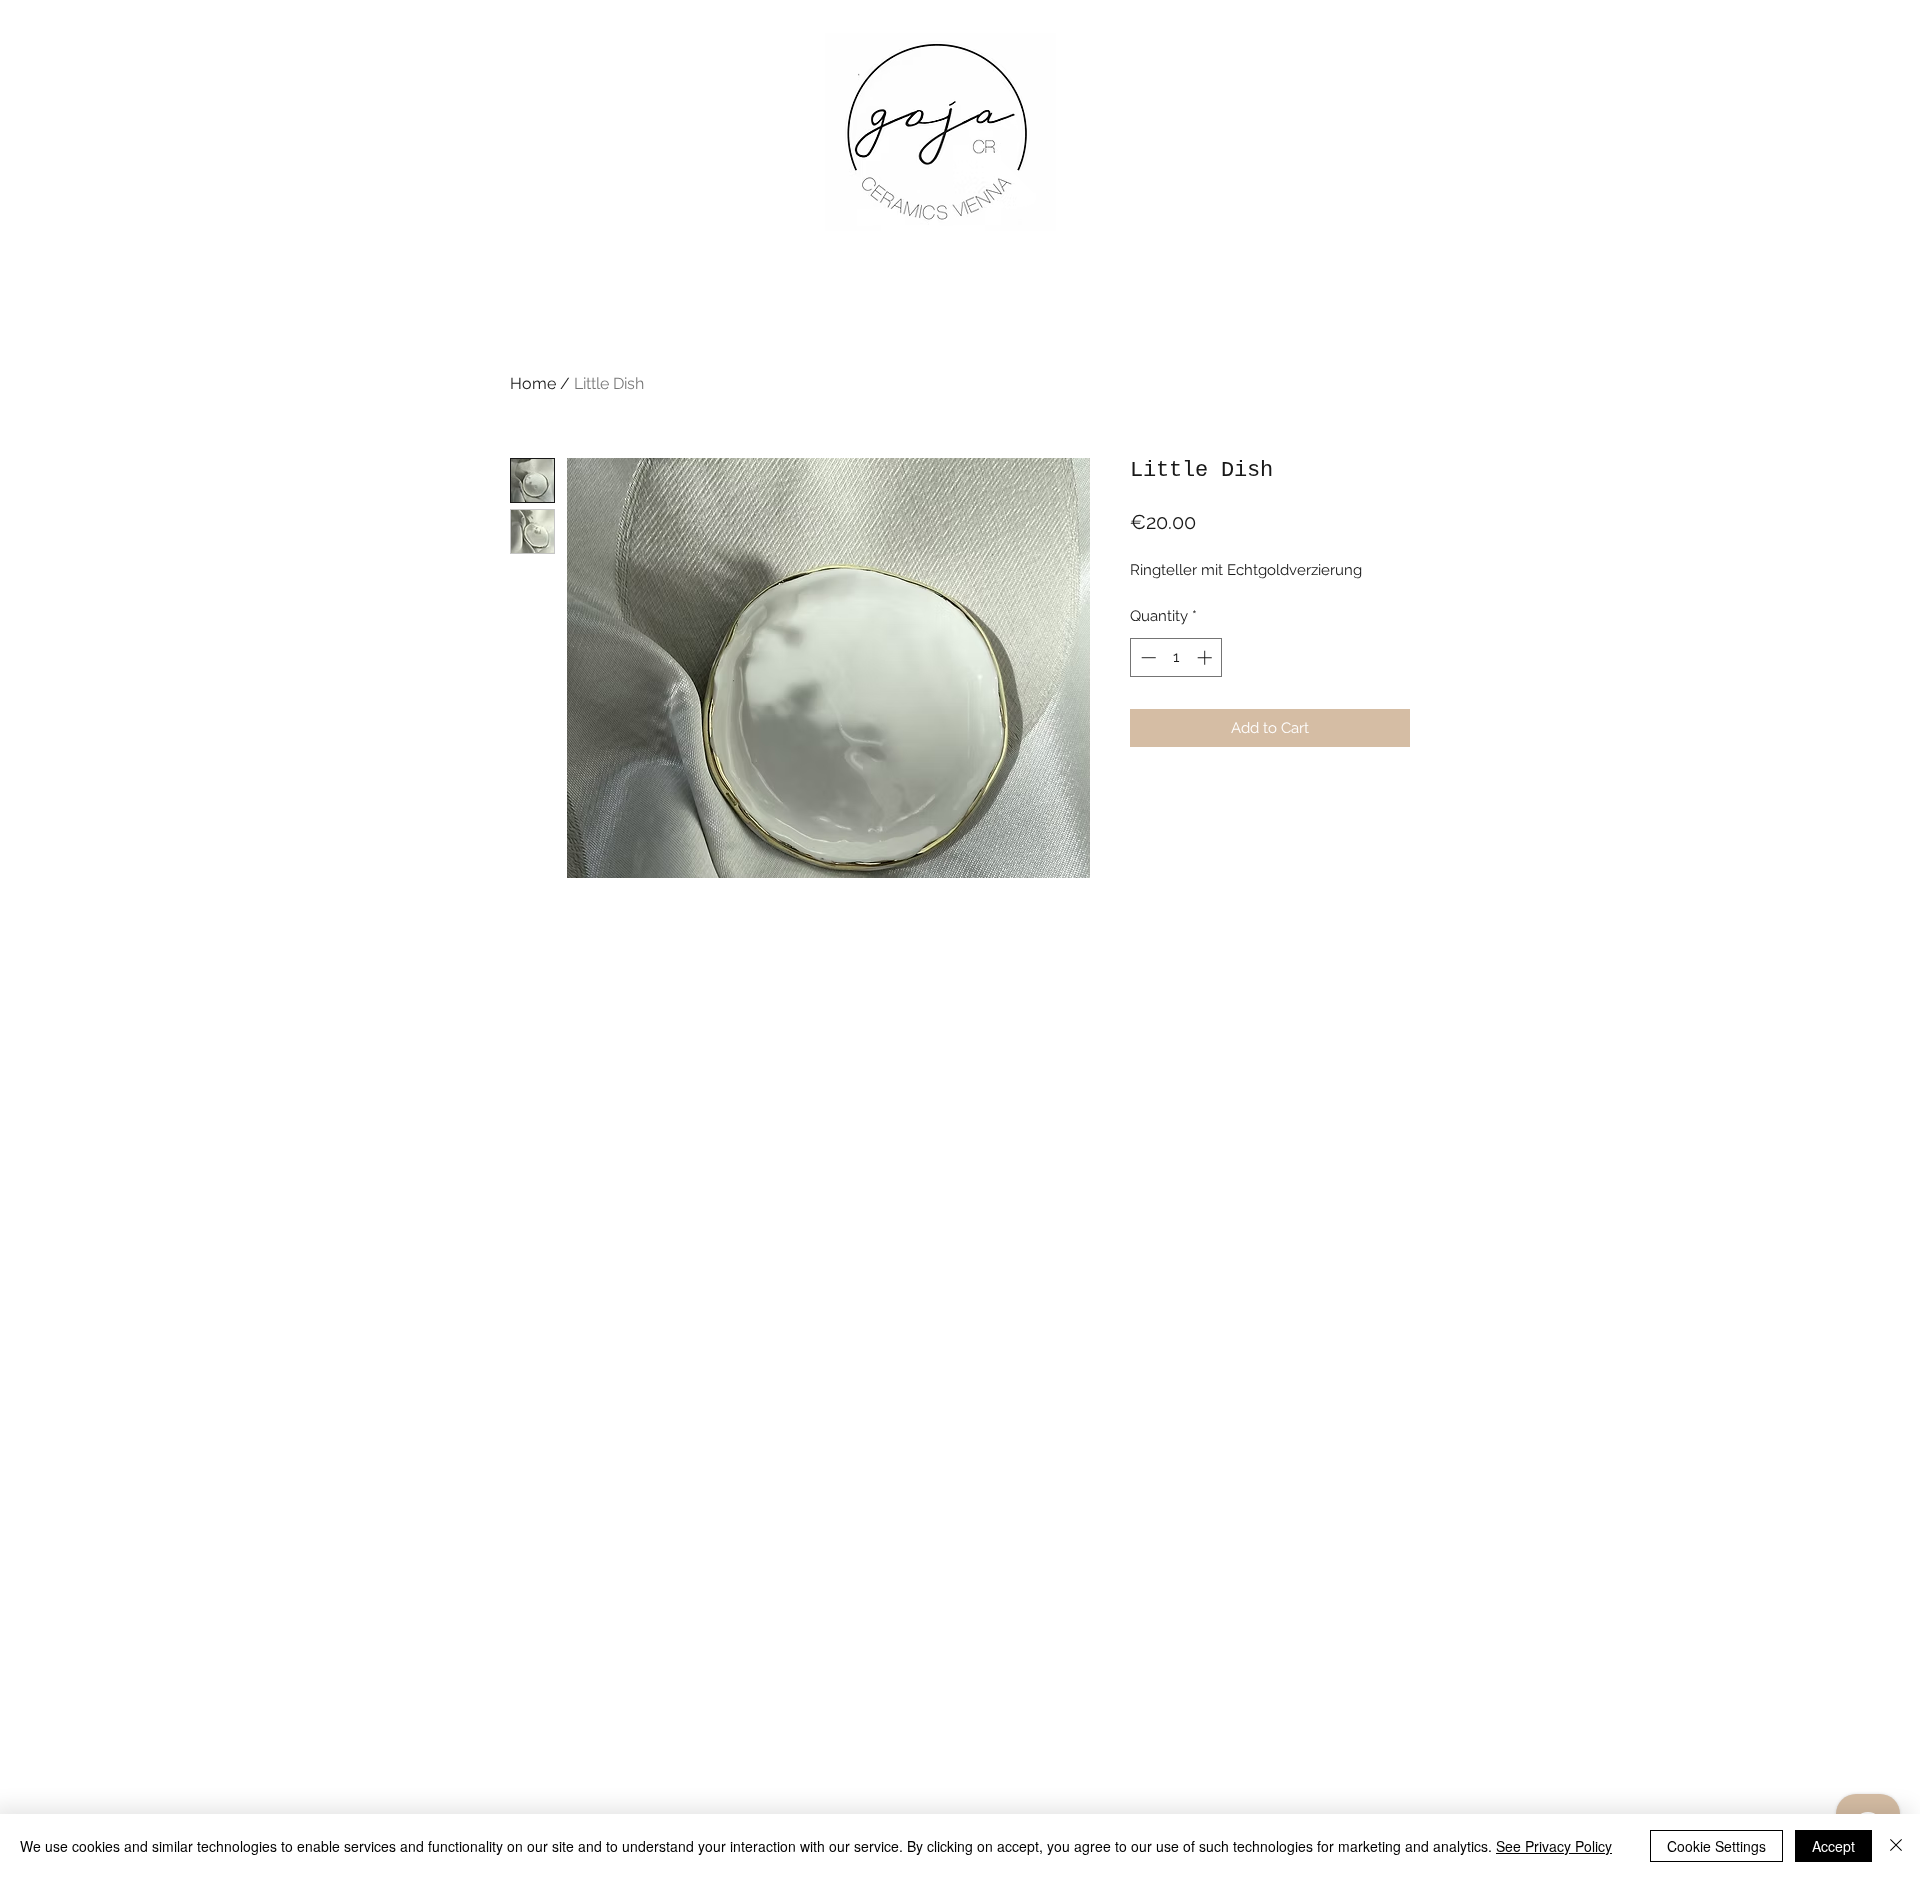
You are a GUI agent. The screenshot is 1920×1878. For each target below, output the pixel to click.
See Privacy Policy (1554, 1846)
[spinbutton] (1176, 657)
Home (533, 383)
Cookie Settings (1716, 1846)
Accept (1833, 1846)
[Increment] (1206, 657)
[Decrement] (1146, 657)
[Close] (1896, 1846)
